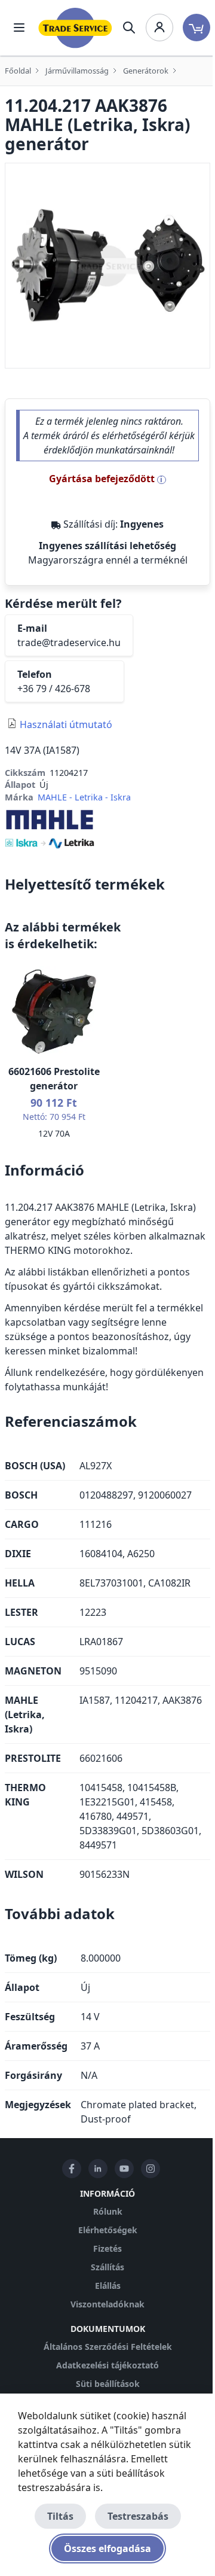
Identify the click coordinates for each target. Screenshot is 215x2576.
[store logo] (75, 28)
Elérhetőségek (108, 2230)
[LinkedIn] (98, 2169)
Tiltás (60, 2516)
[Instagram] (150, 2169)
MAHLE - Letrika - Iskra (84, 797)
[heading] (107, 884)
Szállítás (107, 2267)
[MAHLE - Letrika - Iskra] (50, 828)
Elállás (108, 2286)
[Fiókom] (159, 28)
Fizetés (107, 2248)
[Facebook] (72, 2169)
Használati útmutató (66, 724)
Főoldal (18, 71)
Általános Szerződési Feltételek (108, 2347)
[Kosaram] (196, 28)
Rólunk (108, 2211)
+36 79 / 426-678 (54, 689)
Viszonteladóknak (107, 2304)
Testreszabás (138, 2516)
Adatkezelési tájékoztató (107, 2365)
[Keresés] (129, 28)
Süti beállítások (108, 2384)
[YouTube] (124, 2169)
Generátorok (146, 71)
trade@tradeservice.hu (69, 643)
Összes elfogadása (107, 2548)
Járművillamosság (77, 71)
